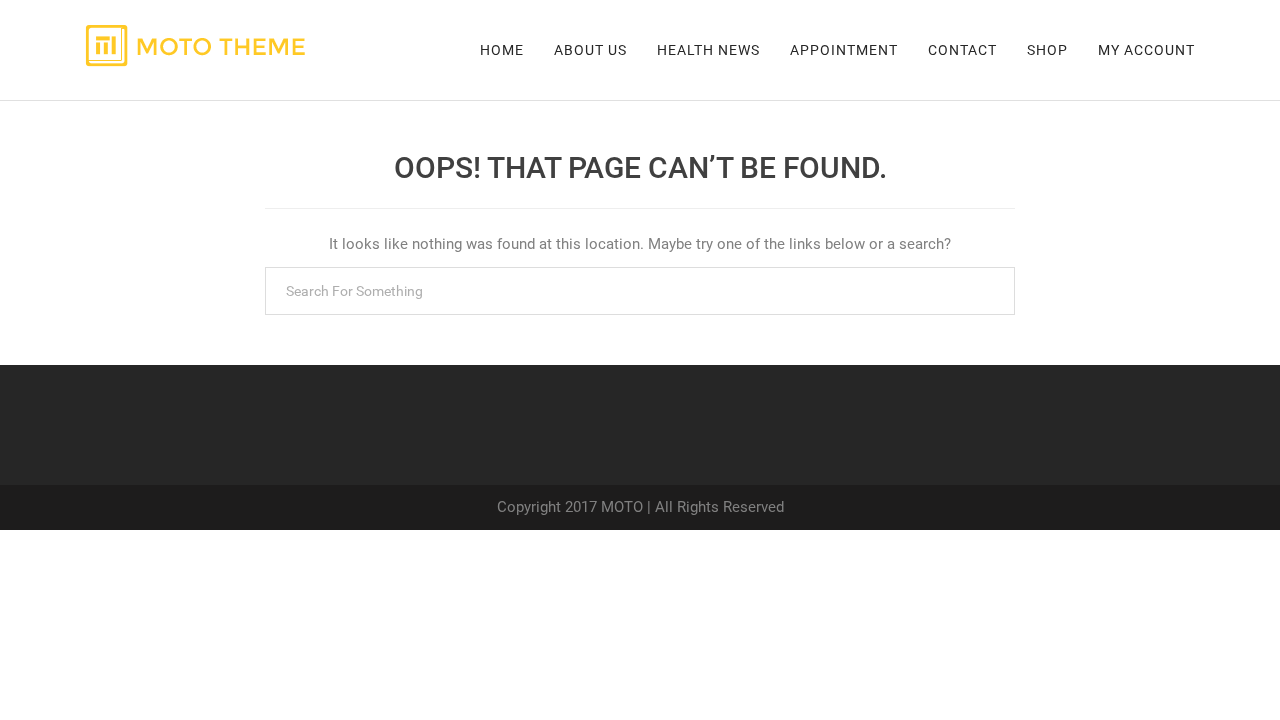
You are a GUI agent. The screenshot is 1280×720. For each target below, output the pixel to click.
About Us (590, 50)
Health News (708, 50)
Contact (962, 50)
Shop (1047, 50)
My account (1146, 50)
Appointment (844, 50)
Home (502, 50)
